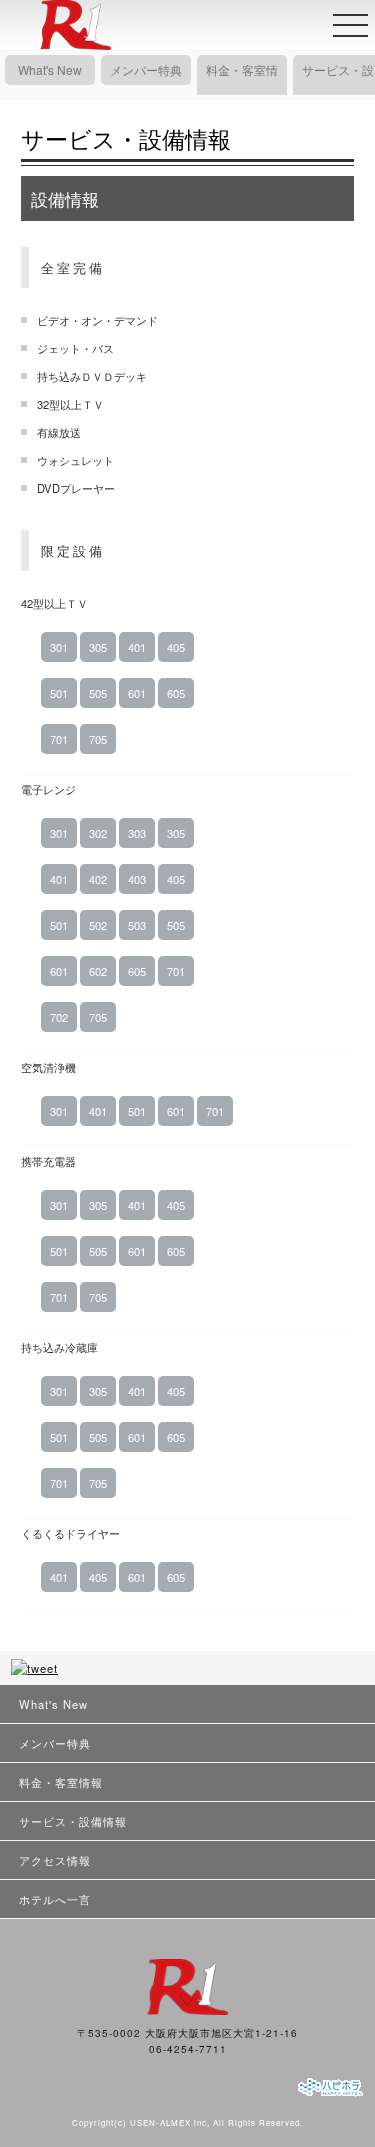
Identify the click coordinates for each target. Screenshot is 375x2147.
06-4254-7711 (188, 2049)
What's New (50, 69)
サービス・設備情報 (338, 84)
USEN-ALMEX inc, (170, 2122)
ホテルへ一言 (55, 1899)
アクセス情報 (55, 1860)
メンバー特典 (146, 69)
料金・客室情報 (242, 84)
